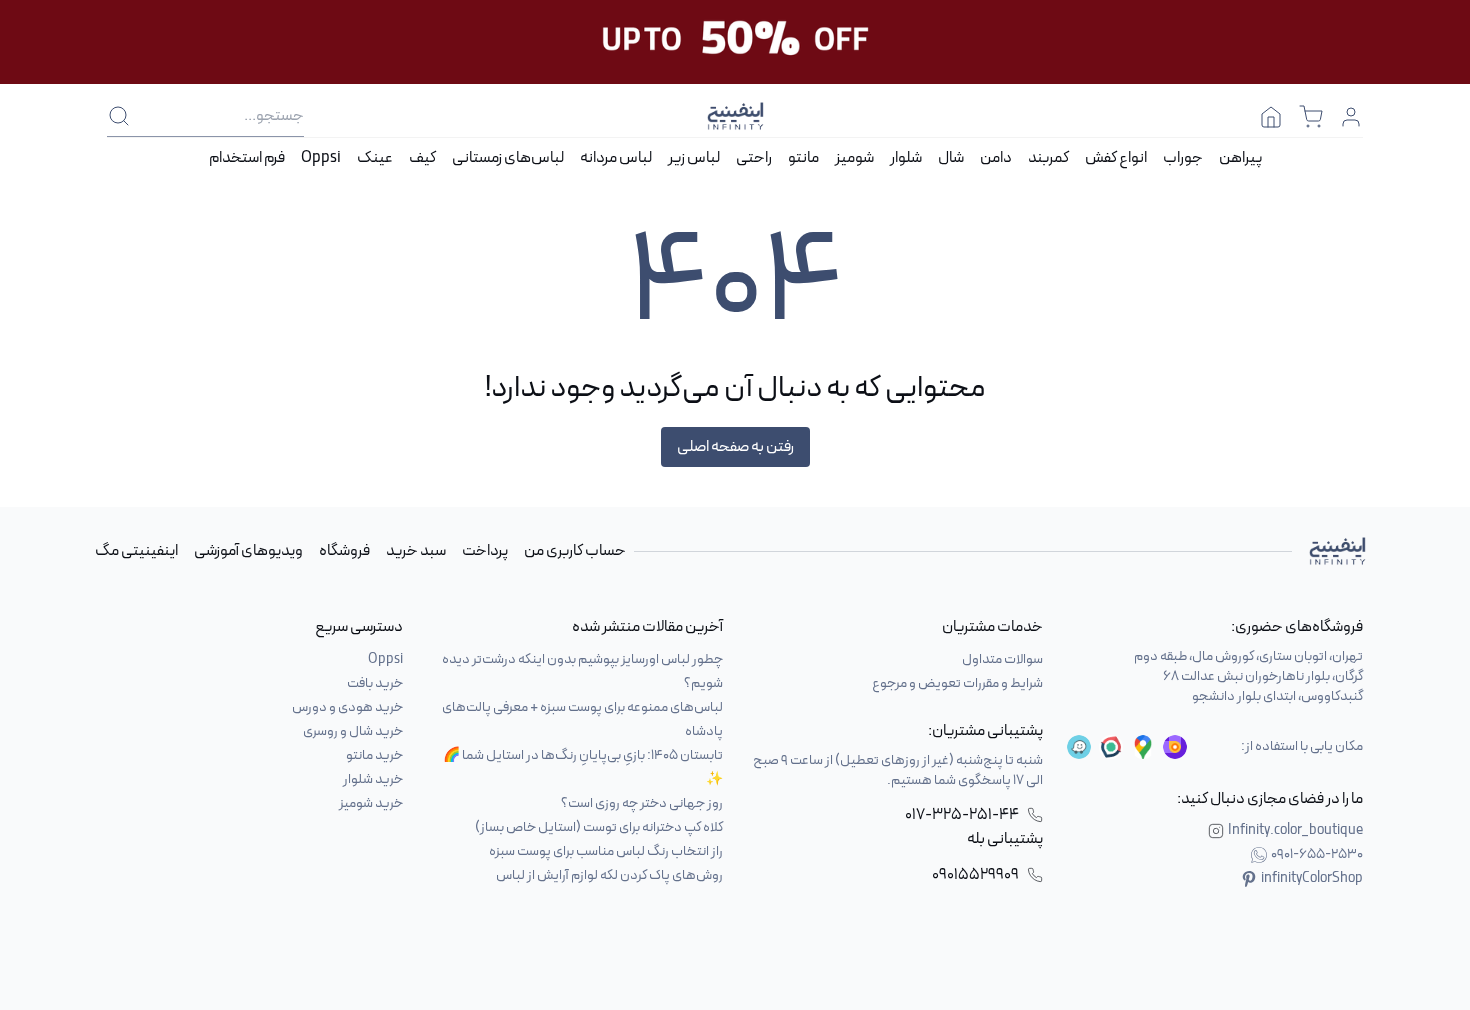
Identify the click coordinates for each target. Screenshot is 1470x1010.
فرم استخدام (247, 158)
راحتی (754, 158)
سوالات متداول (1002, 659)
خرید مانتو (374, 755)
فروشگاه (344, 551)
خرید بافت (375, 683)
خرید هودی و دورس (347, 707)
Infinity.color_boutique (1295, 831)
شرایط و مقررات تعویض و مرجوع (957, 683)
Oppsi (321, 158)
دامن (996, 158)
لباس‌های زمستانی (508, 158)
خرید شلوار (373, 779)
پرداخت (485, 551)
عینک (375, 158)
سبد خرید (416, 551)
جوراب (1183, 158)
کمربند (1048, 158)
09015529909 (975, 875)
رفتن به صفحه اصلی (735, 447)
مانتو (803, 158)
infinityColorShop (1312, 879)
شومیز (854, 158)
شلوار (906, 158)
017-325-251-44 (962, 815)
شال (951, 158)
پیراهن (1240, 158)
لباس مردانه (616, 158)
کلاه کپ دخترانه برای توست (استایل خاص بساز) (599, 827)
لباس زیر (694, 158)
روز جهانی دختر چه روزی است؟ (642, 803)
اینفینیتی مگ (136, 551)
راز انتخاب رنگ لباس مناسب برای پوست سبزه (606, 851)
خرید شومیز (371, 803)
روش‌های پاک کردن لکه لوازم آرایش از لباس (609, 875)
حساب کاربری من (575, 551)
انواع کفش (1116, 158)
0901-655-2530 (1317, 855)
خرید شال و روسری (353, 731)
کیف (422, 158)
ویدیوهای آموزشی (248, 551)
